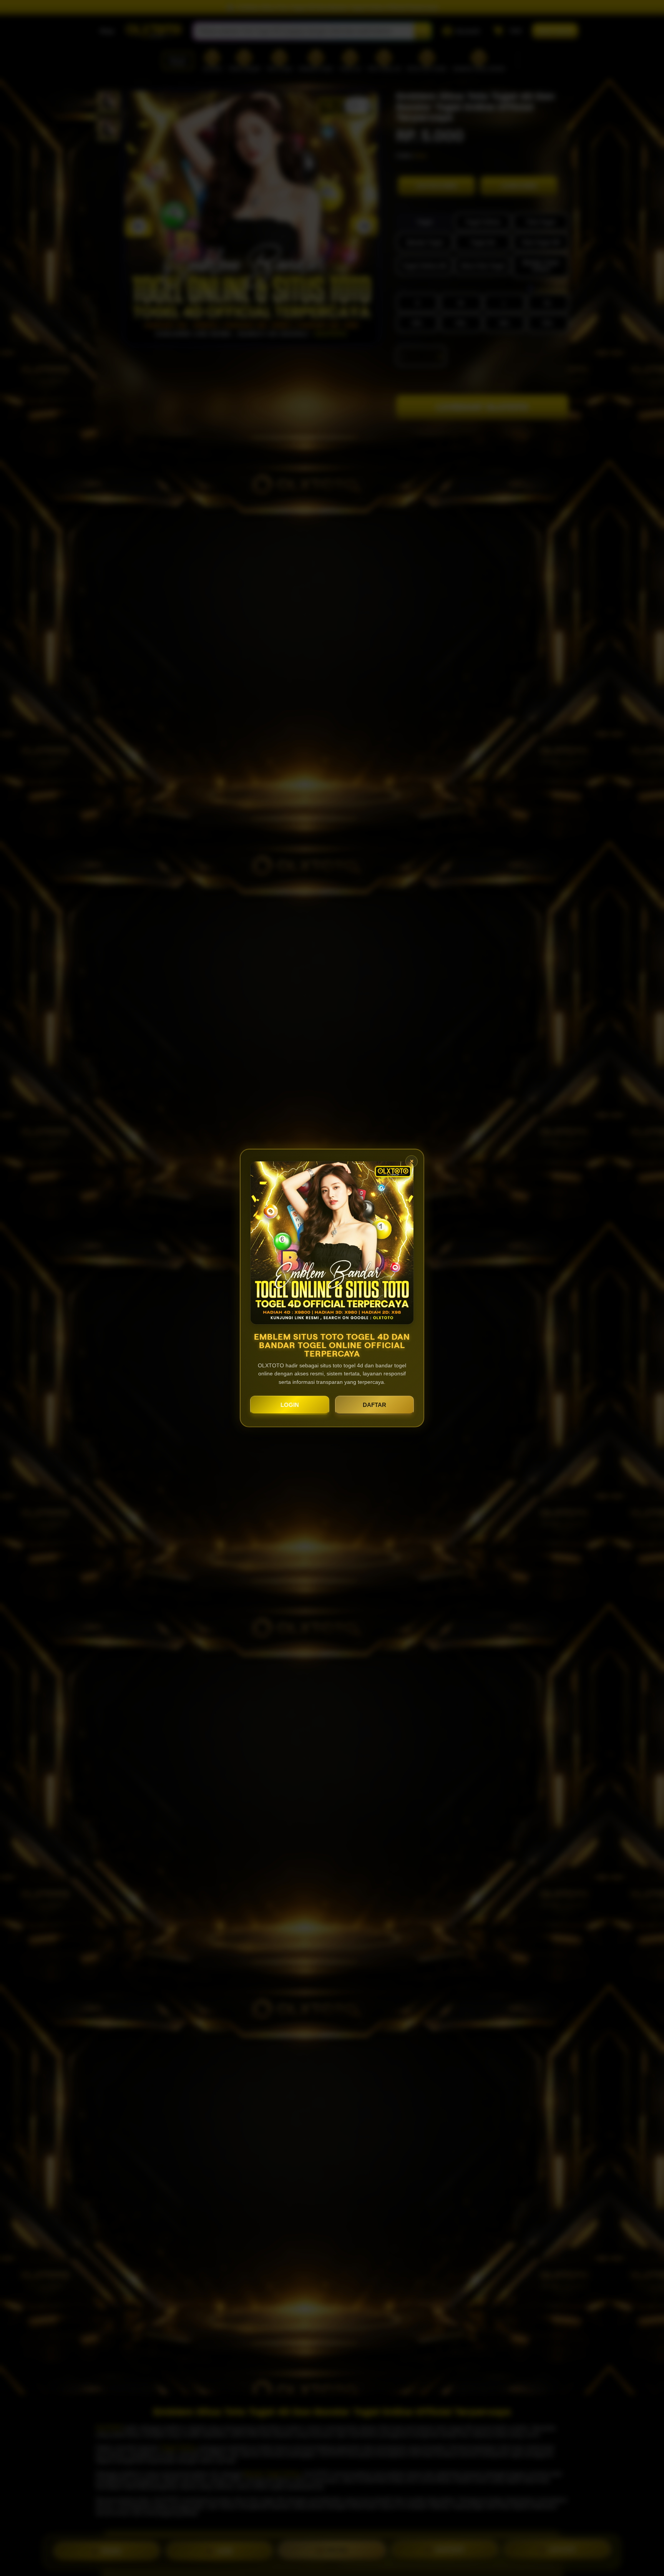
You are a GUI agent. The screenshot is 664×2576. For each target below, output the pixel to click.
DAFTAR (374, 1405)
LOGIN (290, 1405)
